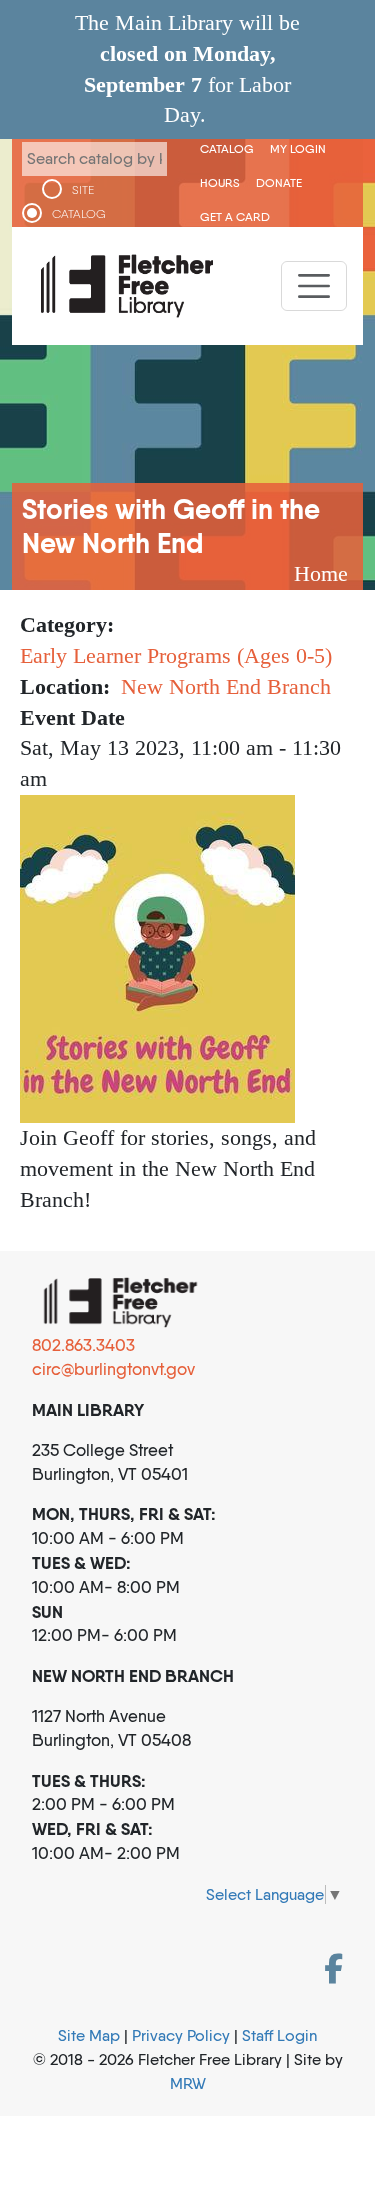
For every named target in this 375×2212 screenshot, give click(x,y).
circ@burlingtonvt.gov (113, 1369)
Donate (279, 182)
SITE (83, 190)
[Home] (127, 286)
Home (321, 573)
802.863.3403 (83, 1345)
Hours (220, 182)
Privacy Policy (181, 2035)
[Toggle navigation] (314, 286)
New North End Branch (226, 686)
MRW (188, 2083)
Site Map (89, 2035)
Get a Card (235, 216)
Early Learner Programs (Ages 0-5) (176, 655)
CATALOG (79, 214)
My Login (298, 148)
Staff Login (279, 2035)
